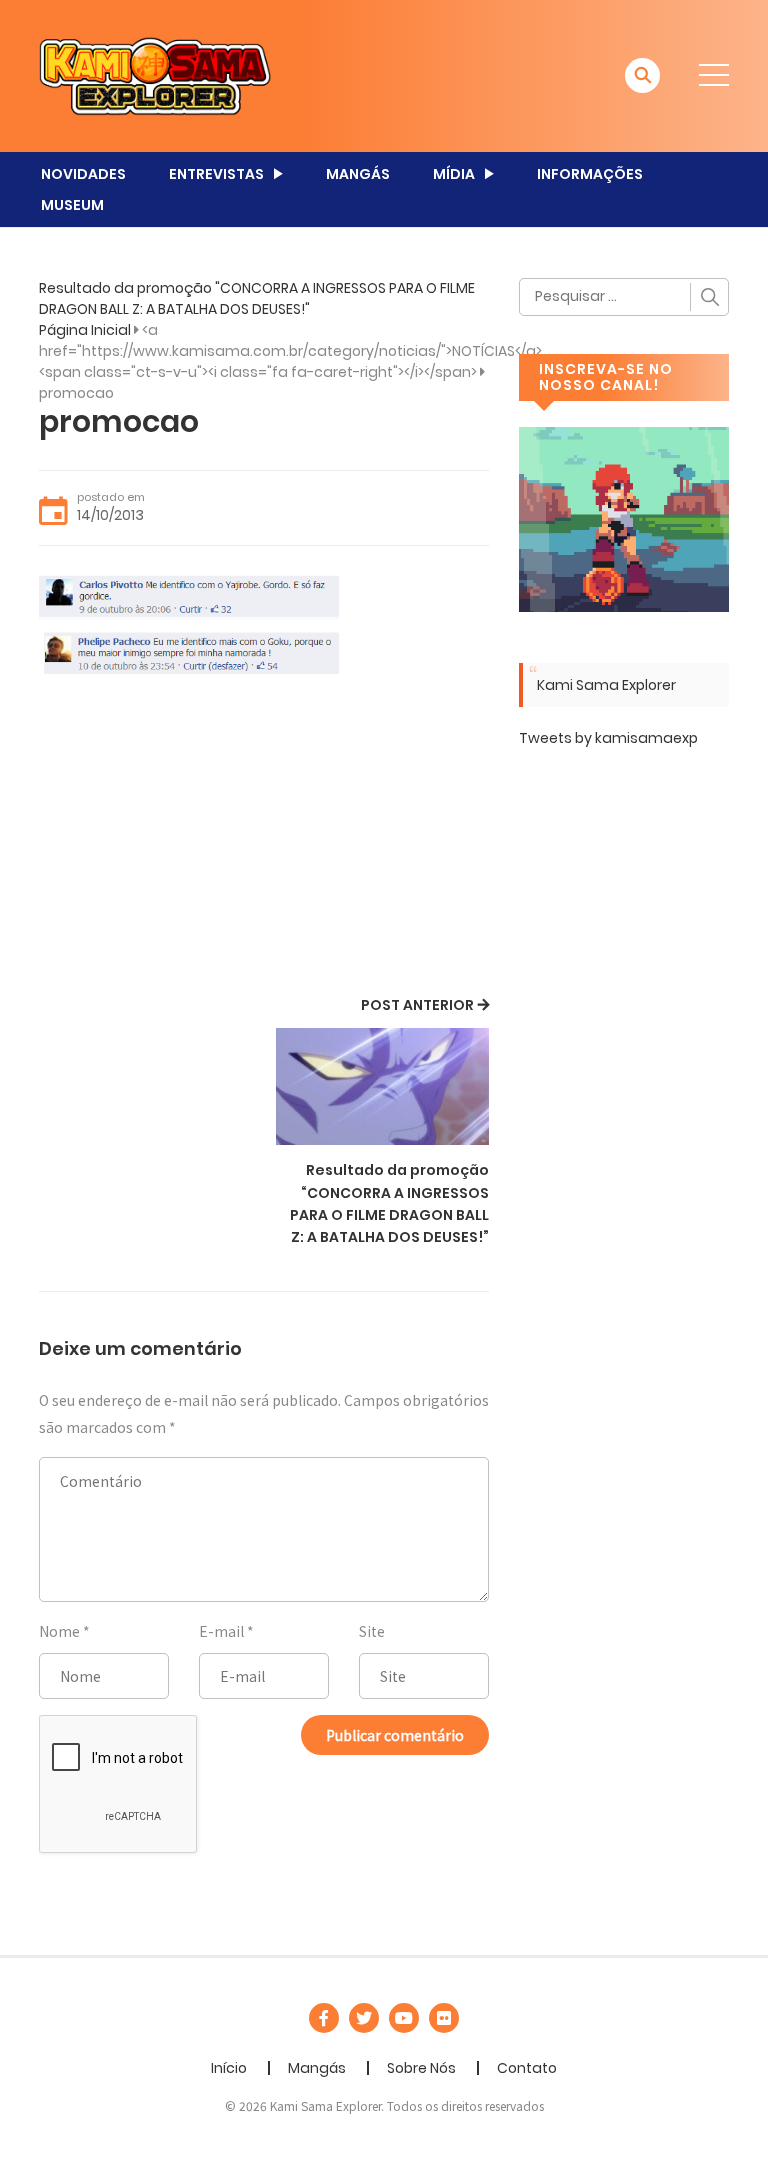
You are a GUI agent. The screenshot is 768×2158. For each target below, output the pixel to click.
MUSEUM (72, 205)
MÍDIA (454, 174)
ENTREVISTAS (216, 174)
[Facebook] (324, 2018)
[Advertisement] (264, 842)
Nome (59, 1631)
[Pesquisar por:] (624, 297)
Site (372, 1631)
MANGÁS (358, 174)
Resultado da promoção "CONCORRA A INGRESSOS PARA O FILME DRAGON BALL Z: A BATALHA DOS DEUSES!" (257, 298)
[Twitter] (364, 2018)
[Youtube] (404, 2018)
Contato (527, 2068)
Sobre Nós (421, 2068)
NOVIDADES (83, 174)
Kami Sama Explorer (606, 685)
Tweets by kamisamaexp (608, 738)
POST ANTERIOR (417, 1005)
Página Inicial (85, 330)
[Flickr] (444, 2018)
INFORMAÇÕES (590, 174)
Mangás (317, 2068)
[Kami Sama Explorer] (155, 75)
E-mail (221, 1631)
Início (229, 2068)
